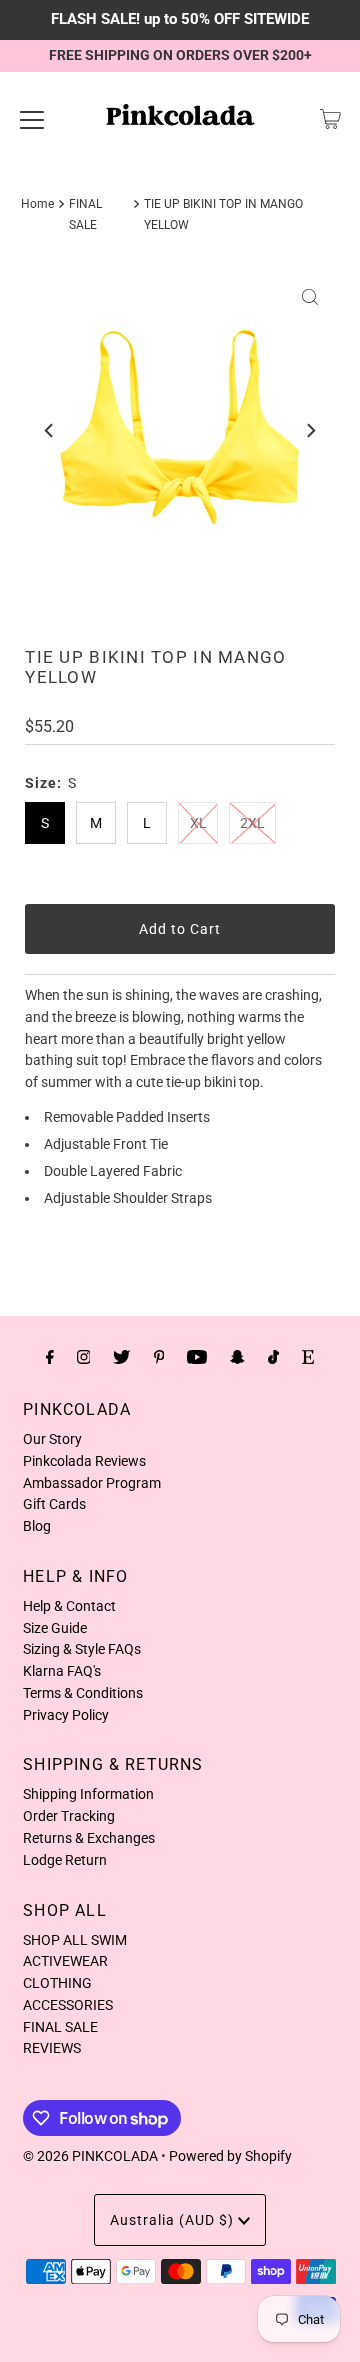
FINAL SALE (60, 2027)
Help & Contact (69, 1606)
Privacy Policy (66, 1715)
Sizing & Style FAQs (82, 1649)
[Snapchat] (237, 1357)
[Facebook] (50, 1357)
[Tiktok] (273, 1357)
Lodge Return (65, 1860)
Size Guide (55, 1628)
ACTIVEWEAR (65, 1961)
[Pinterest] (159, 1357)
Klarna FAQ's (62, 1671)
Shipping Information (88, 1794)
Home (37, 204)
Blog (37, 1526)
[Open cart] (330, 119)
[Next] (310, 431)
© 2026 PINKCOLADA (90, 2156)
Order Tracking (69, 1816)
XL (198, 823)
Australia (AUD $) (174, 2220)
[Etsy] (308, 1357)
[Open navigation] (32, 119)
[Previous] (50, 431)
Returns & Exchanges (89, 1838)
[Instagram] (84, 1357)
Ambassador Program (92, 1483)
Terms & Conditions (83, 1693)
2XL (252, 823)
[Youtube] (197, 1357)
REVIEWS (52, 2048)
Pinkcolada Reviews (84, 1461)
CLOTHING (57, 1983)
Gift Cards (54, 1504)
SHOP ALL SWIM (75, 1940)
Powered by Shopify (230, 2156)
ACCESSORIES (68, 2005)
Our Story (52, 1439)
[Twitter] (121, 1357)
